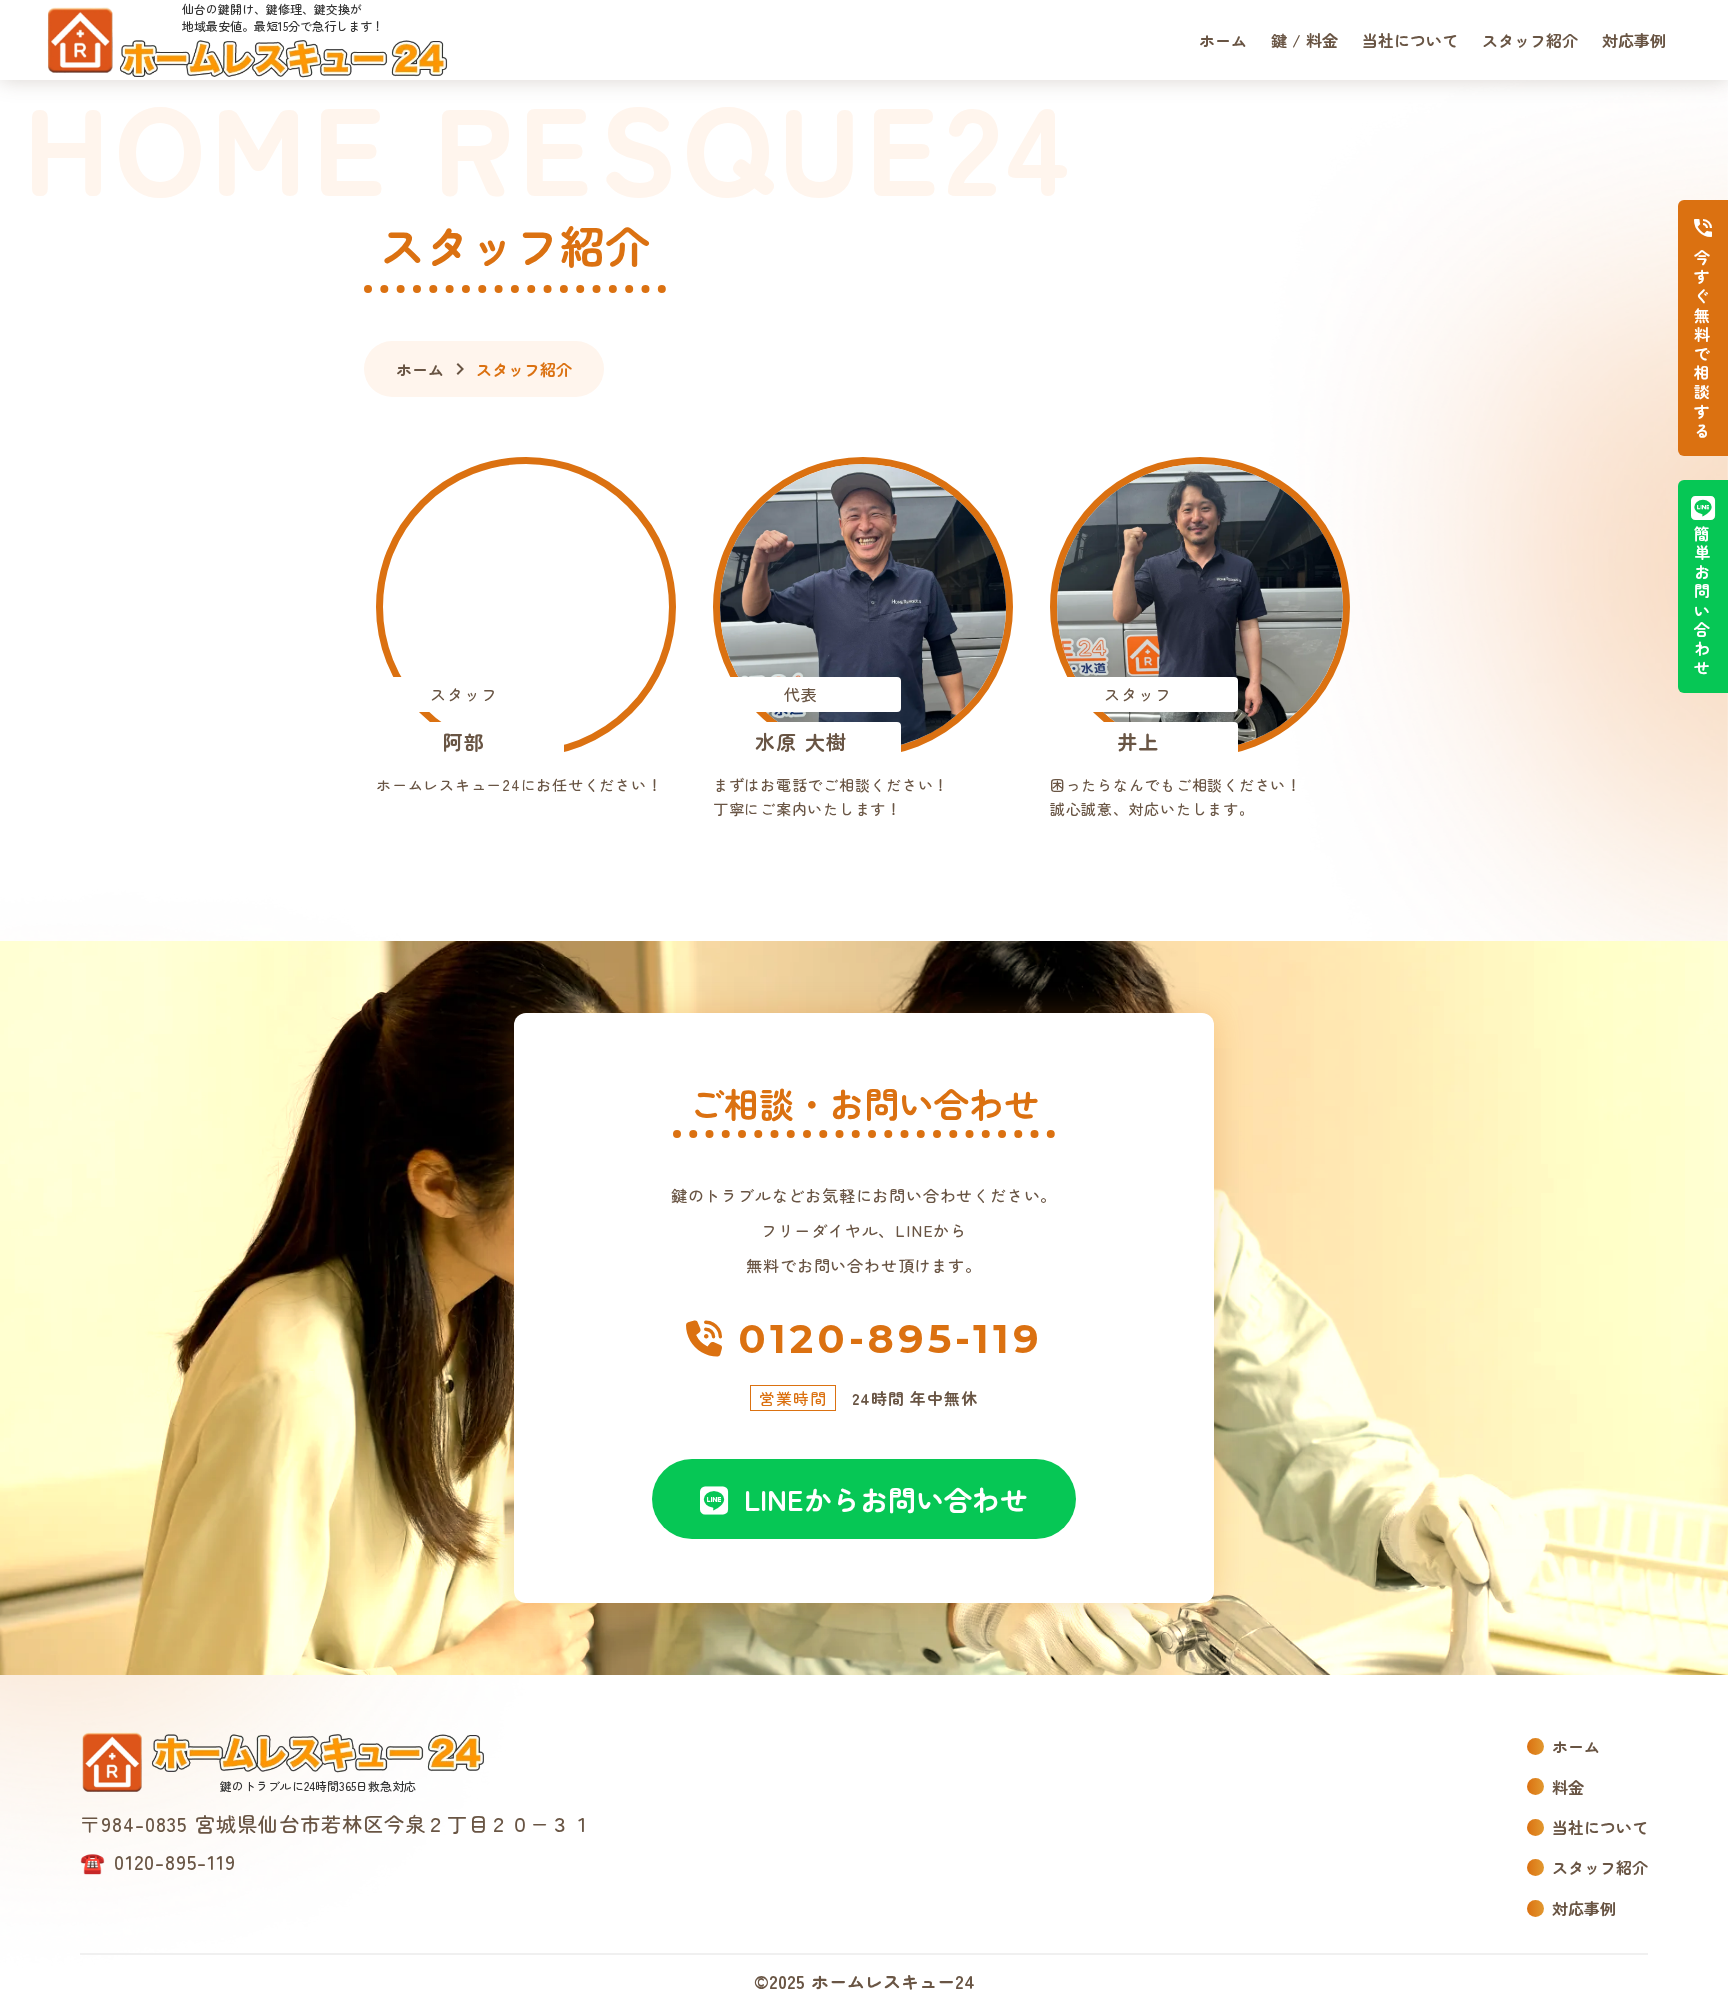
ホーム (1223, 40)
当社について (1410, 40)
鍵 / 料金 (1304, 40)
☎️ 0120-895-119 (158, 1861)
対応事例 (1634, 40)
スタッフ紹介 (1530, 40)
